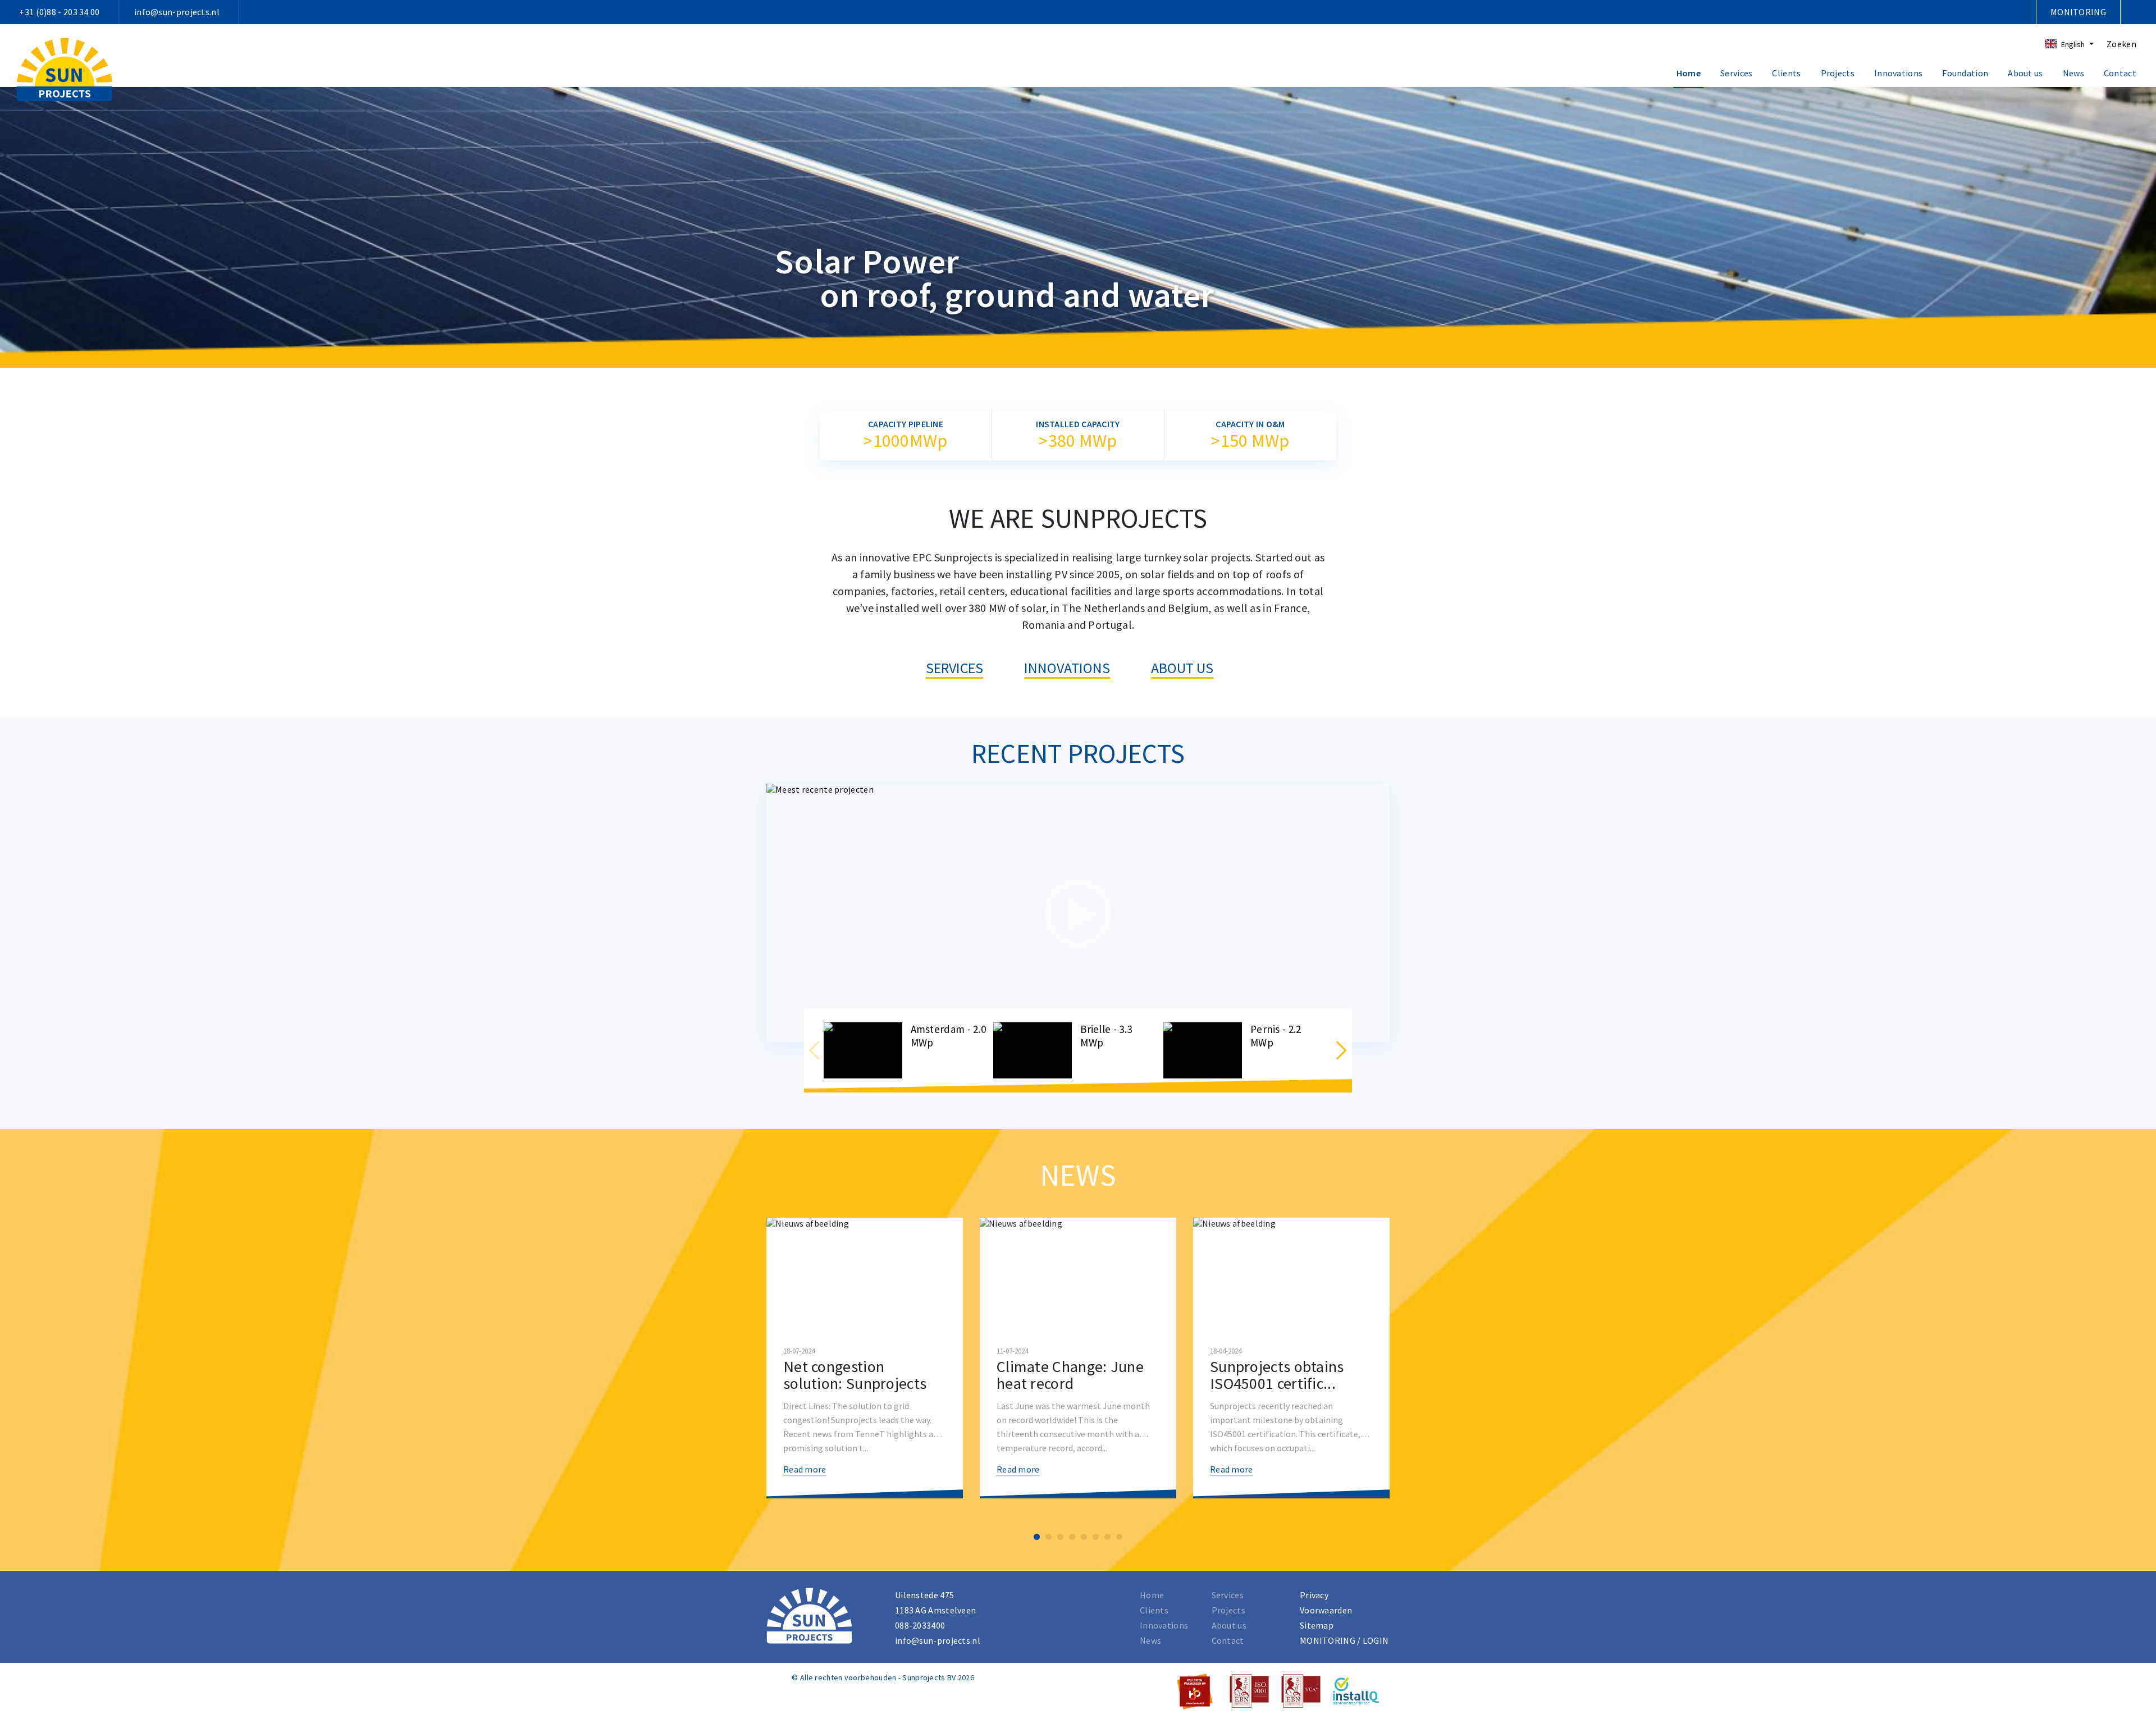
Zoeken (2121, 44)
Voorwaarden (1326, 1610)
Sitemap (1317, 1625)
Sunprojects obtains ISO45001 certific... (1277, 1375)
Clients (1786, 73)
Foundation (1965, 73)
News (2073, 73)
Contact (2120, 73)
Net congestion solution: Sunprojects (855, 1375)
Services (1736, 73)
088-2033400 (920, 1625)
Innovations (1898, 73)
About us (2025, 73)
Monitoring (2078, 12)
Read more (805, 1469)
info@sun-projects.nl (177, 12)
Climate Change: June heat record (1070, 1375)
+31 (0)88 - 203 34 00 (59, 12)
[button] (1341, 1050)
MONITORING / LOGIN (1344, 1640)
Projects (1838, 73)
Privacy (1314, 1595)
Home (1689, 73)
